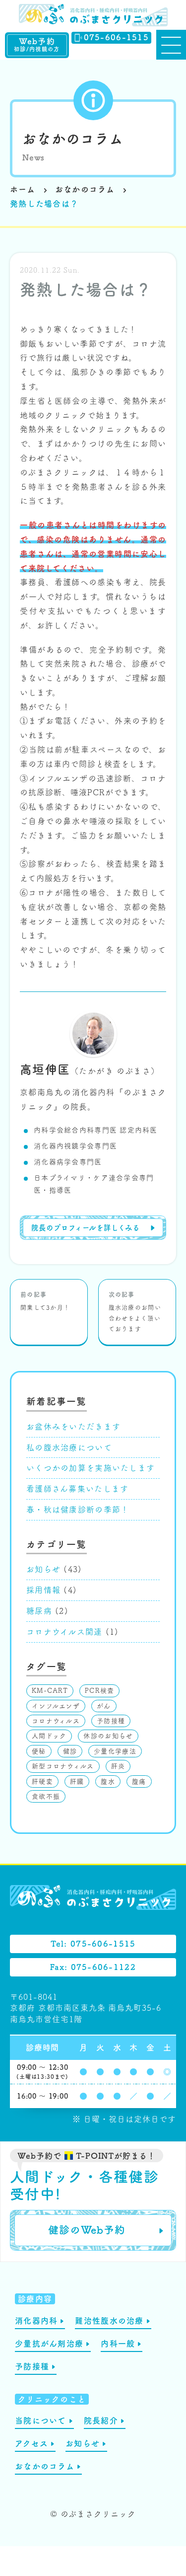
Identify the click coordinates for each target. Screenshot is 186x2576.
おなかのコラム (73, 139)
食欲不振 (46, 1796)
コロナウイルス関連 (64, 1632)
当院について (41, 2421)
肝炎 (118, 1766)
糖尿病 (39, 1611)
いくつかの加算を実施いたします (91, 1468)
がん (104, 1706)
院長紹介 (101, 2421)
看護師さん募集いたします (77, 1489)
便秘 (39, 1751)
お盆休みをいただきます (73, 1427)
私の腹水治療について (69, 1447)
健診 (70, 1751)
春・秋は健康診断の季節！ (78, 1510)
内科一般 (118, 2344)
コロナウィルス (56, 1721)
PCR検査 (99, 1691)
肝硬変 (42, 1781)
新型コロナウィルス (63, 1766)
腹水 (108, 1781)
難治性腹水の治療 (109, 2321)
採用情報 (43, 1590)
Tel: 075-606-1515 (93, 1944)
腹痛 (139, 1781)
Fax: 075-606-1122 (93, 1967)
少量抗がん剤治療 (49, 2344)
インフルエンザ (56, 1706)
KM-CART (50, 1691)
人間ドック (49, 1736)
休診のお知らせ (108, 1736)
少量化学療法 (115, 1751)
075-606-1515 (116, 37)
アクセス (31, 2443)
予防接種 (111, 1721)
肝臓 (77, 1781)
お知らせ (43, 1569)
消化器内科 (36, 2321)
